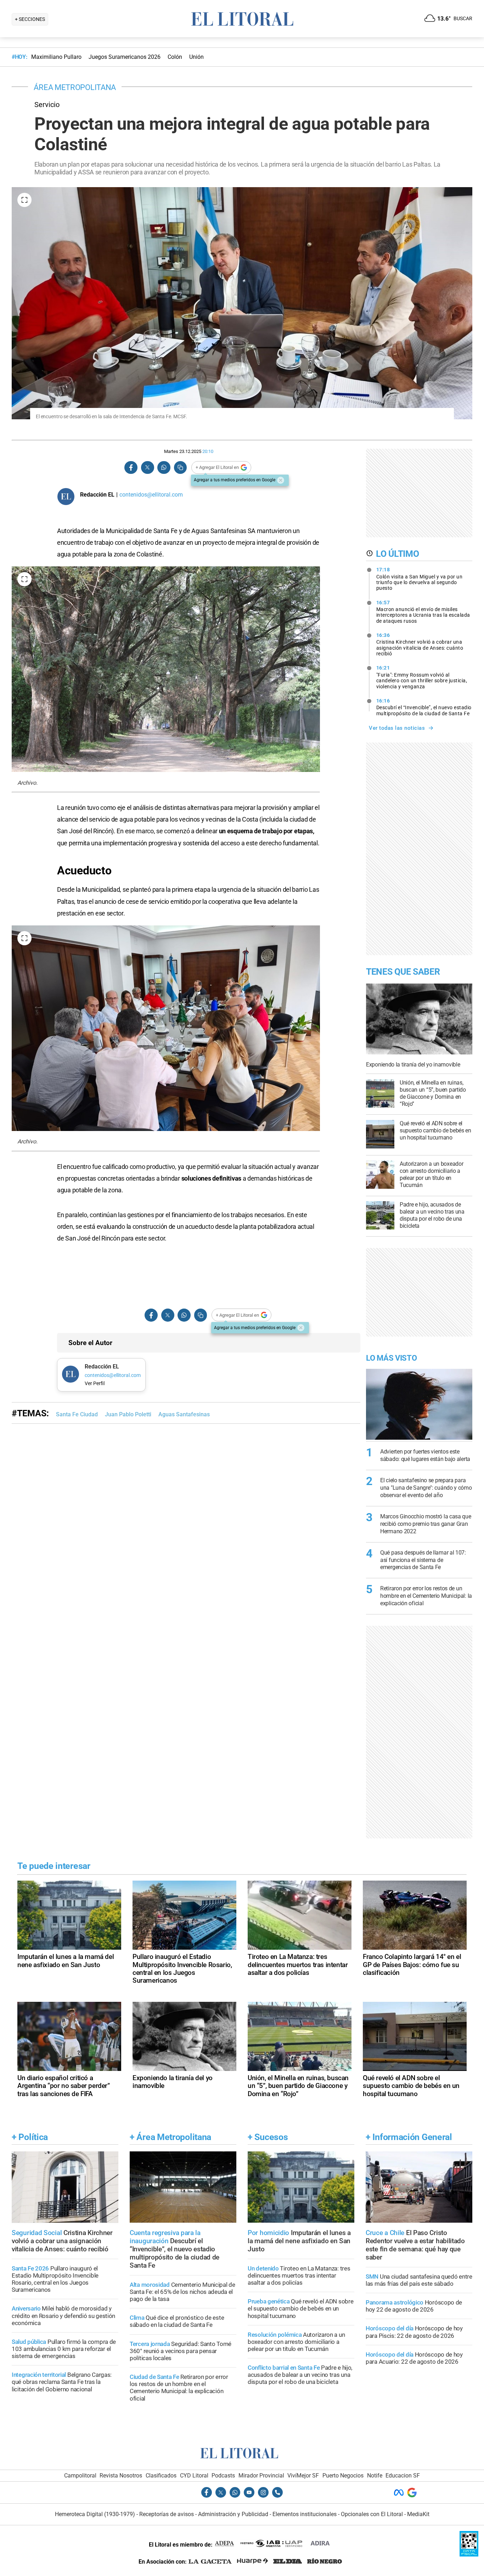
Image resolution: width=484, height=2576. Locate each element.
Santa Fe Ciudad (77, 1414)
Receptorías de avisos (167, 2514)
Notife (375, 2476)
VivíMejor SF (303, 2476)
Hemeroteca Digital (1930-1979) (95, 2514)
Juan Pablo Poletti (128, 1414)
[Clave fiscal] (469, 2555)
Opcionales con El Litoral (372, 2514)
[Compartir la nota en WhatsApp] (164, 468)
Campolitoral (80, 2476)
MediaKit (418, 2514)
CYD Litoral (194, 2476)
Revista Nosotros (121, 2476)
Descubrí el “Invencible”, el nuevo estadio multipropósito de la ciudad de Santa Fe (424, 707)
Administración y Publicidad (233, 2514)
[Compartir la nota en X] (147, 468)
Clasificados (161, 2476)
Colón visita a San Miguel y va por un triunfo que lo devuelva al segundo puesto (420, 579)
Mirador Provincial (261, 2476)
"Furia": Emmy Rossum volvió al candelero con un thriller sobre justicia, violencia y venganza (422, 677)
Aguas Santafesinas (184, 1414)
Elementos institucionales (305, 2514)
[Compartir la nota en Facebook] (131, 468)
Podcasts (223, 2476)
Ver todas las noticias (397, 728)
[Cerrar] (281, 480)
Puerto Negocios (343, 2476)
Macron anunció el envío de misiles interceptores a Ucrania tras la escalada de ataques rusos (423, 612)
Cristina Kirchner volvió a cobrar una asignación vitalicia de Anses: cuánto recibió (420, 644)
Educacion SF (403, 2476)
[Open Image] (24, 200)
